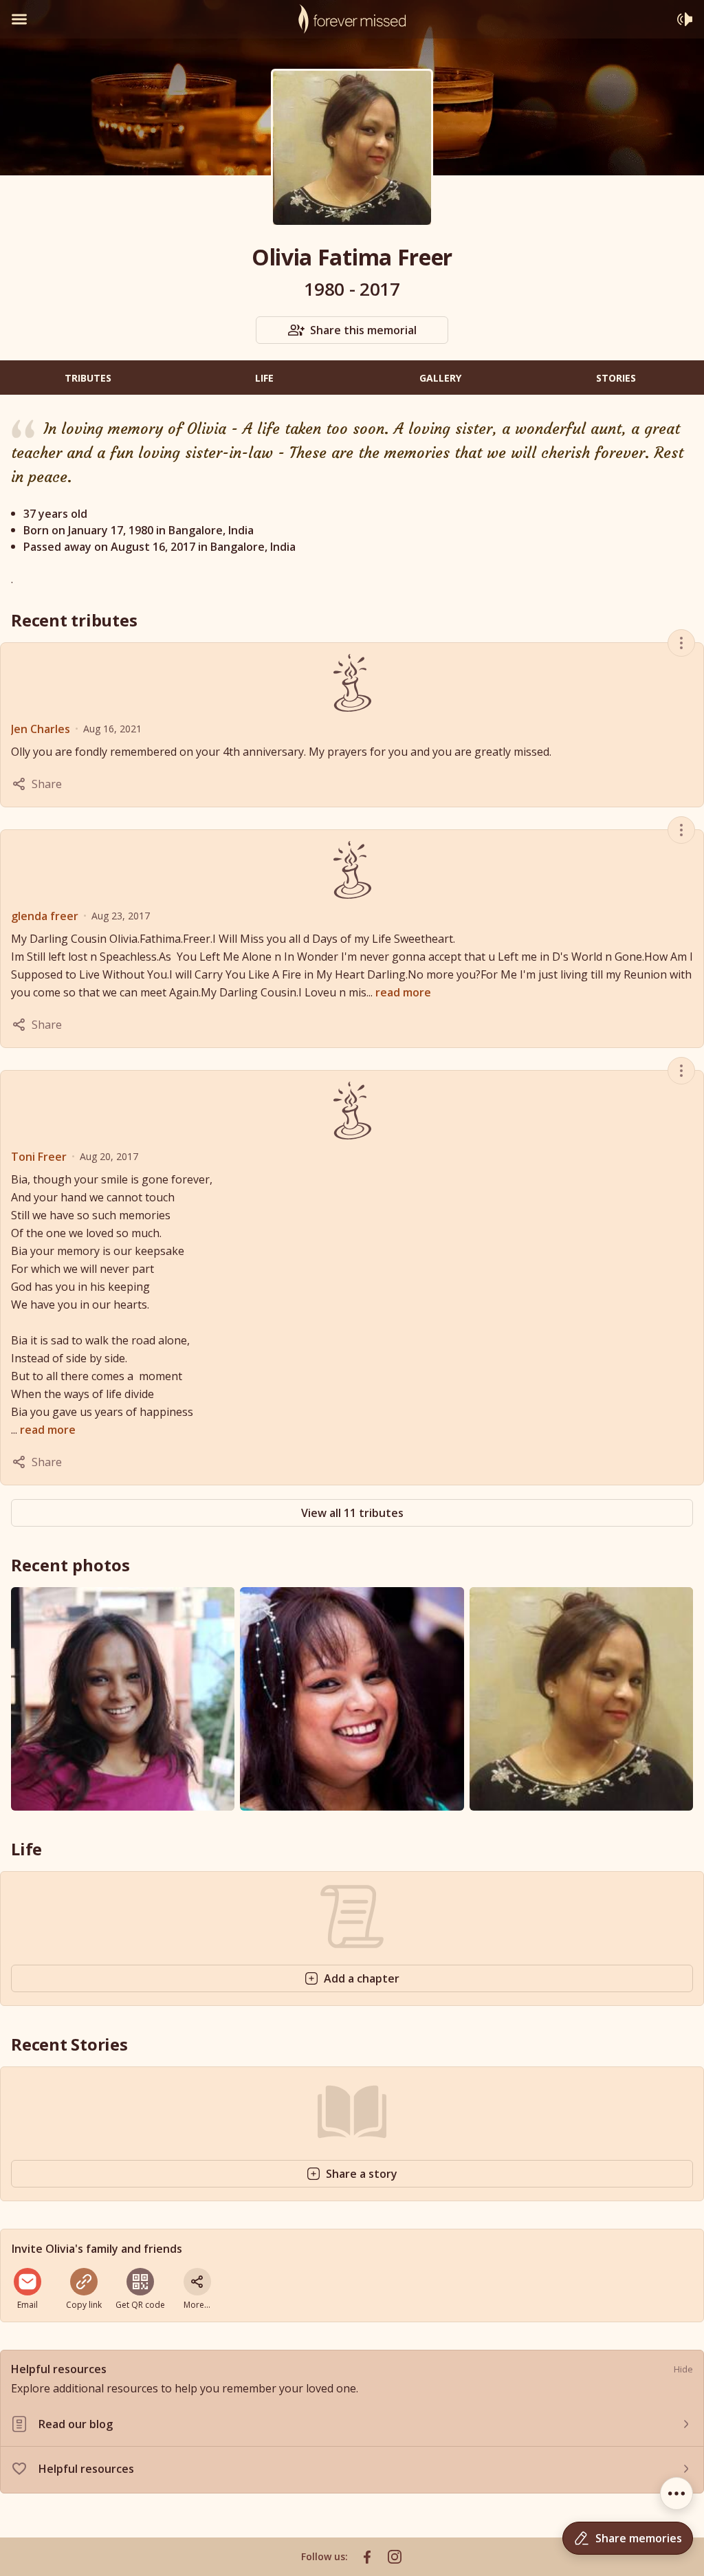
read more (403, 992)
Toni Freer (39, 1157)
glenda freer (45, 916)
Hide (683, 2369)
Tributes (88, 378)
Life (264, 378)
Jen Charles (41, 729)
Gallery (440, 378)
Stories (616, 378)
